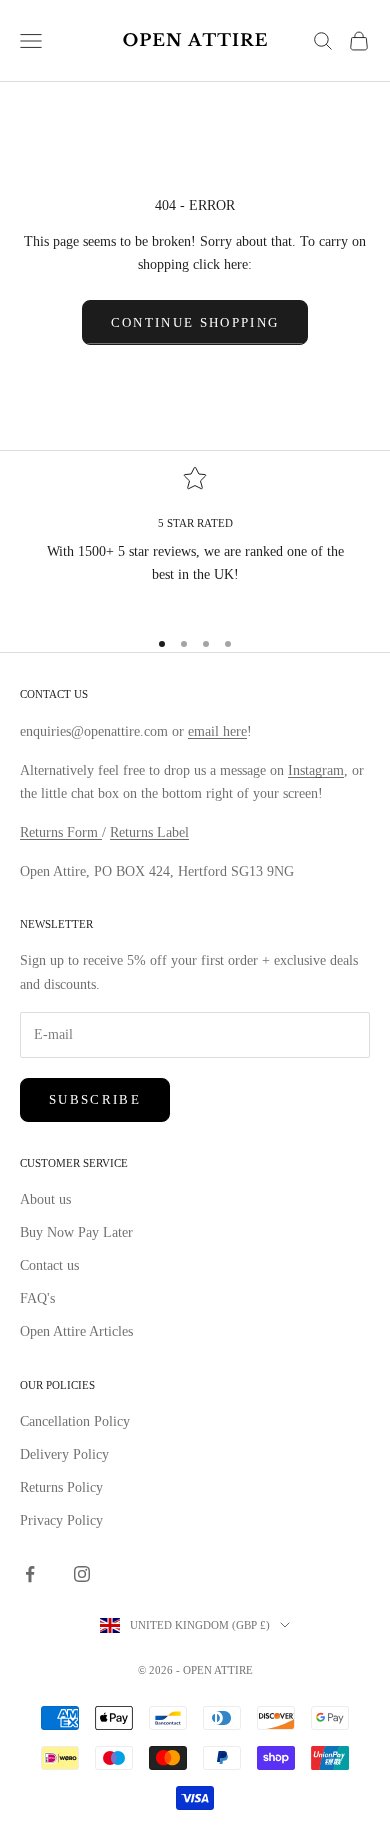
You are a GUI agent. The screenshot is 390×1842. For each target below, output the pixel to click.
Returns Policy (61, 1487)
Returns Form (61, 832)
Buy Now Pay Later (76, 1232)
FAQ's (37, 1298)
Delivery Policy (64, 1454)
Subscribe (95, 1099)
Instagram (316, 770)
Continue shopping (195, 322)
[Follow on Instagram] (82, 1574)
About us (45, 1199)
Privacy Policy (61, 1520)
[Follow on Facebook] (30, 1574)
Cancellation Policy (75, 1421)
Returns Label (149, 832)
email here (217, 731)
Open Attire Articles (76, 1331)
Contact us (49, 1265)
